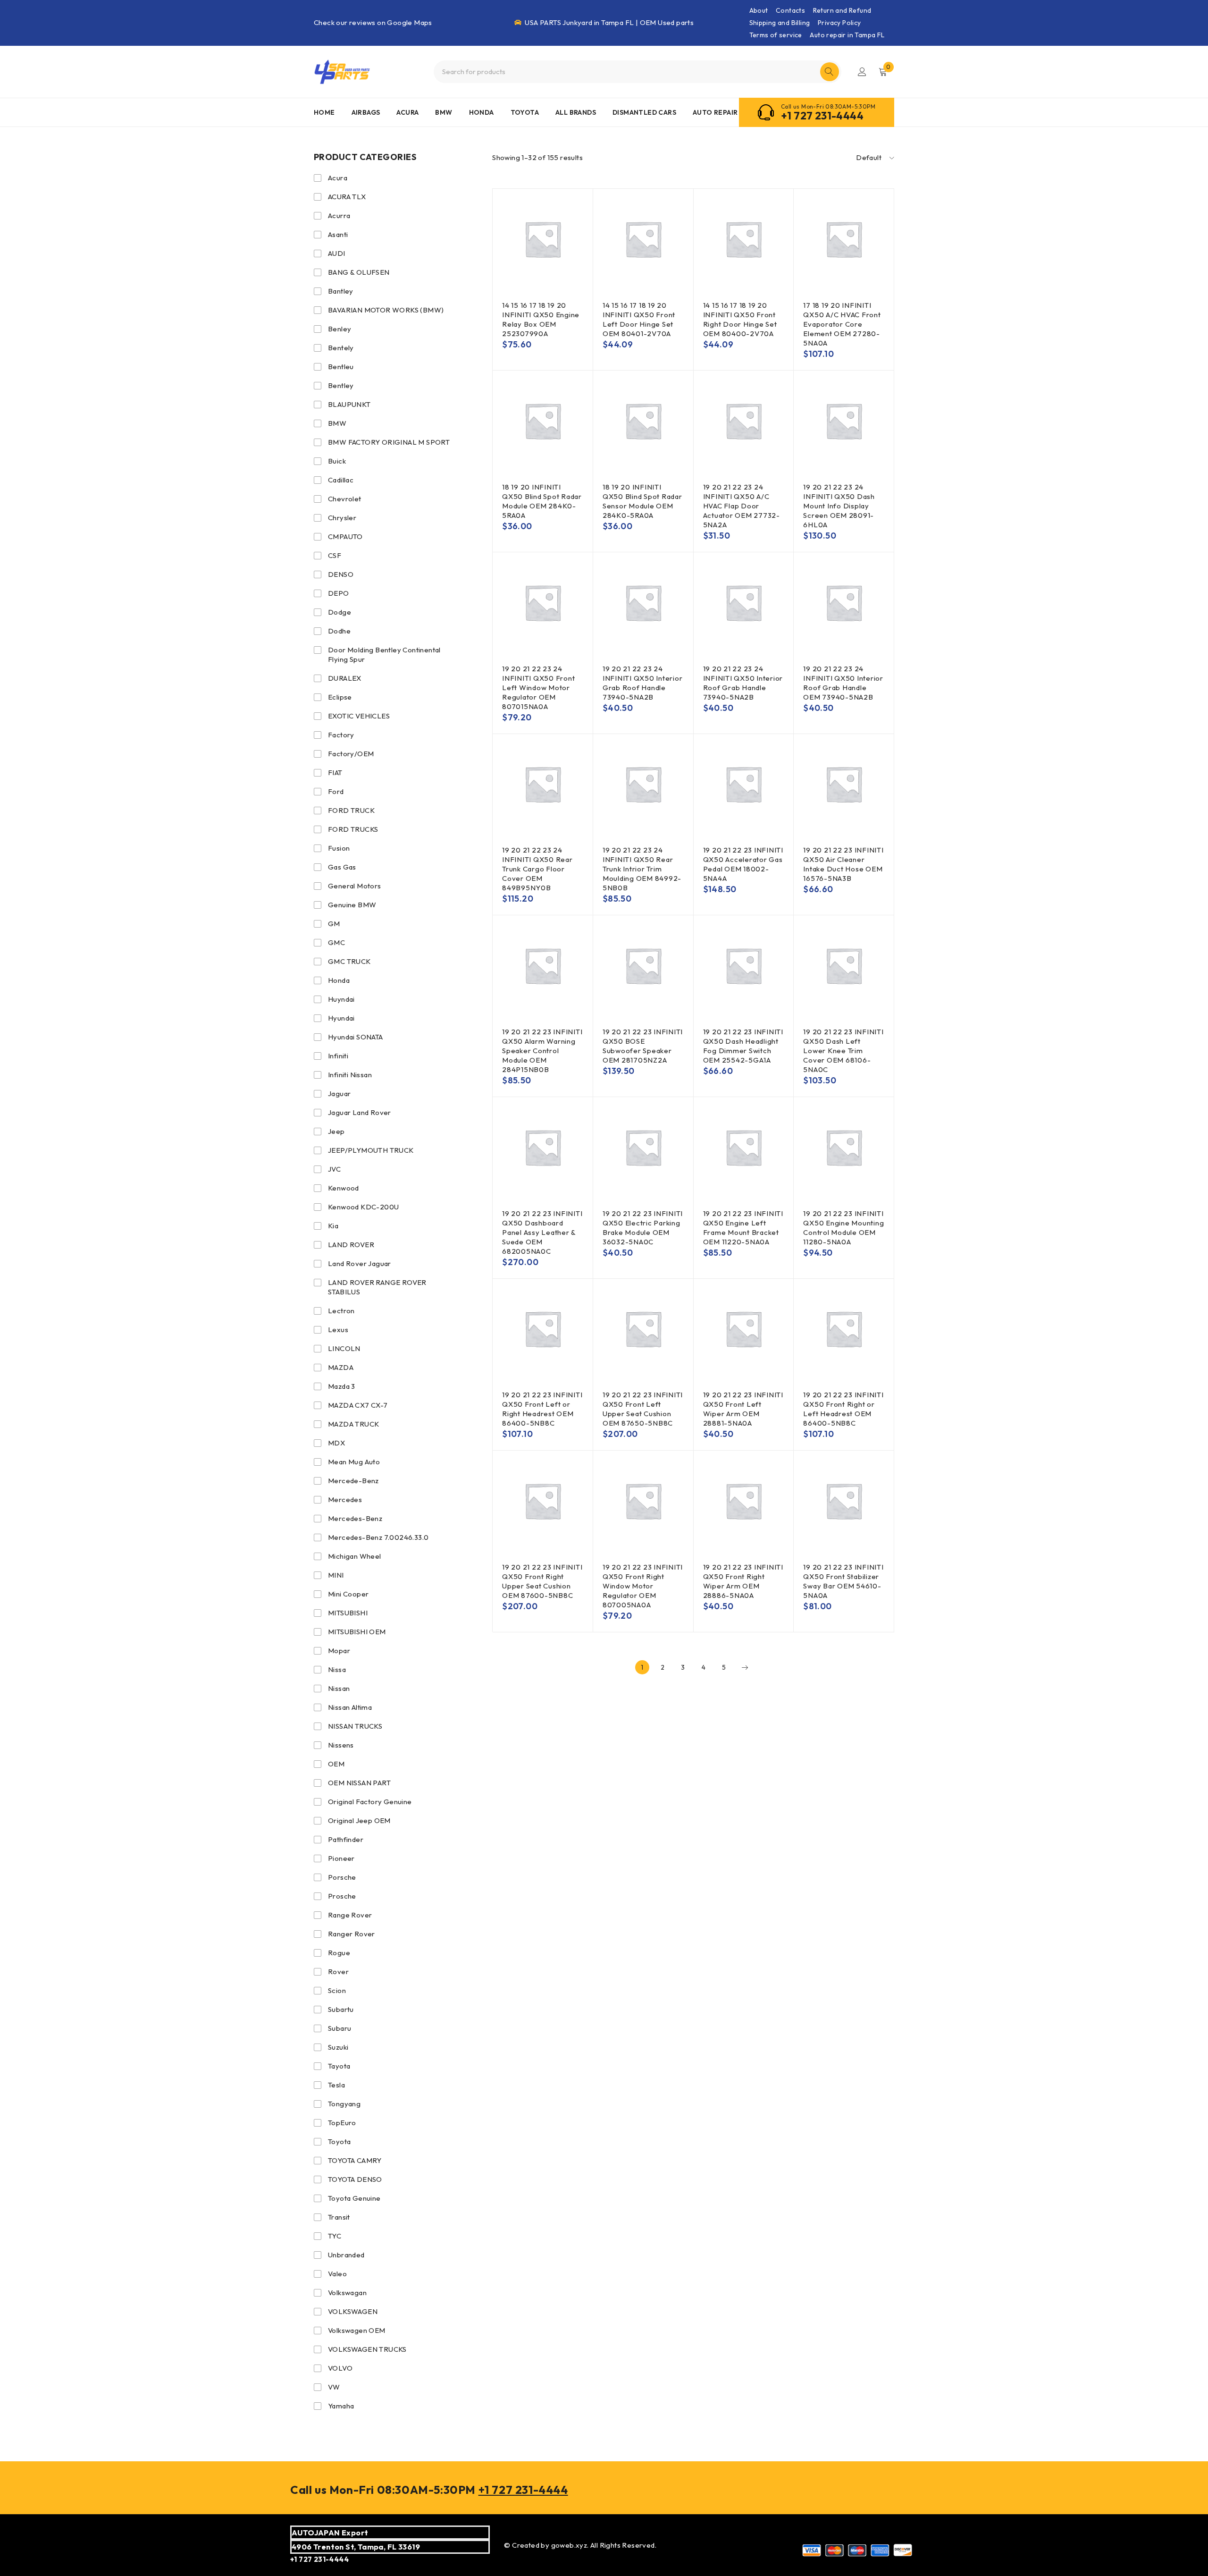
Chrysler (342, 518)
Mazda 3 (342, 1386)
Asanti (338, 234)
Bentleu (341, 367)
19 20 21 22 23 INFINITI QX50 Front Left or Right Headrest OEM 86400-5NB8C (542, 1409)
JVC (334, 1169)
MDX (336, 1443)
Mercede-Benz (353, 1481)
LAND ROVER (351, 1245)
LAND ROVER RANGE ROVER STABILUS (377, 1287)
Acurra (339, 215)
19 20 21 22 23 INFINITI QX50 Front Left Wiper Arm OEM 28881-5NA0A (743, 1409)
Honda (339, 980)
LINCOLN (344, 1348)
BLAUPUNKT (349, 404)
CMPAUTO (345, 536)
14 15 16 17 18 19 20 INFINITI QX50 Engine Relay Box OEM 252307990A (541, 319)
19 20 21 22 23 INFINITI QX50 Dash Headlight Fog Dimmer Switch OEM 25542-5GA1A (743, 1046)
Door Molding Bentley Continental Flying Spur (384, 655)
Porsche (342, 1877)
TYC (335, 2236)
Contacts (790, 10)
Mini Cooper (348, 1594)
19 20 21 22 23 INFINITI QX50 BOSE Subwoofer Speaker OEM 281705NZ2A (643, 1046)
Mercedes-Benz (355, 1518)
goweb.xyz (569, 2545)
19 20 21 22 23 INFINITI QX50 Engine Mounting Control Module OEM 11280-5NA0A (843, 1228)
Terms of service (776, 35)
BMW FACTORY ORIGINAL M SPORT (389, 442)
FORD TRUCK (351, 810)
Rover (338, 1972)
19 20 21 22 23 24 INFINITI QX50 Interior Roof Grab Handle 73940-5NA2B (743, 683)
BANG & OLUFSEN (359, 272)
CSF (335, 555)
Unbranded (346, 2255)
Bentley (341, 385)
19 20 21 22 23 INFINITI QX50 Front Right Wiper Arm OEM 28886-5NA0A (743, 1581)
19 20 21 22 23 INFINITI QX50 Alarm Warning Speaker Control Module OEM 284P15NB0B (542, 1051)
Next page (745, 1667)
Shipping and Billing (780, 23)
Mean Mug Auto (354, 1462)
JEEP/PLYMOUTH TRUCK (371, 1150)
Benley (340, 329)
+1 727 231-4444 (822, 116)
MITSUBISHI (348, 1613)
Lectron (341, 1311)
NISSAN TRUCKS (355, 1726)
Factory (341, 735)
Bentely (341, 348)
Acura (338, 178)
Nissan (339, 1688)
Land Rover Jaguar (360, 1263)
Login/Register (862, 72)
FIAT (335, 773)
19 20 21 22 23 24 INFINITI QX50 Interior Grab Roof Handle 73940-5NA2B (643, 683)
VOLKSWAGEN (353, 2311)
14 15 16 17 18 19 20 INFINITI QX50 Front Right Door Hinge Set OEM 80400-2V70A (740, 319)
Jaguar (339, 1094)
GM (334, 924)
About (759, 10)
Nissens (341, 1745)
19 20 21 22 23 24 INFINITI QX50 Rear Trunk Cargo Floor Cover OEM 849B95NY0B (537, 869)
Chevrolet (345, 499)
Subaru (340, 2028)
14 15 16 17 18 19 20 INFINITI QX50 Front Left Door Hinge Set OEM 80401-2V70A (639, 319)
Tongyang (344, 2104)
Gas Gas (342, 867)
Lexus (338, 1330)
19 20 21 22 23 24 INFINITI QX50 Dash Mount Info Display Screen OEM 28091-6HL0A (839, 506)
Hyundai (341, 1018)
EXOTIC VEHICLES (359, 716)
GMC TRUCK (349, 961)
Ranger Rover (352, 1934)
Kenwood (344, 1188)
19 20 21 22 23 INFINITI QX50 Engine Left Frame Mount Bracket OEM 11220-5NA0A (743, 1228)
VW (334, 2387)
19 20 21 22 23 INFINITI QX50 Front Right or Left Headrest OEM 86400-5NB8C (843, 1409)
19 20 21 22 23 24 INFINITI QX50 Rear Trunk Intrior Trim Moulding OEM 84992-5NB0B (642, 869)
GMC (336, 942)
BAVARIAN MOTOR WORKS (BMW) (386, 310)
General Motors (355, 886)
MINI (336, 1575)
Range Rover (350, 1915)
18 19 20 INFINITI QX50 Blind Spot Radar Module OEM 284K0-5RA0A (542, 501)
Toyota (339, 2141)
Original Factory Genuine (370, 1802)
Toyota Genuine (354, 2198)
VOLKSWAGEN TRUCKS (367, 2349)
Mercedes (345, 1499)
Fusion (339, 848)
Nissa (337, 1669)
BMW (337, 423)
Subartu (341, 2009)
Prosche (342, 1896)
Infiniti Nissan (350, 1075)
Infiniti (338, 1056)
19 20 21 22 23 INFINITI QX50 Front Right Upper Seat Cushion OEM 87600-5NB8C (542, 1581)
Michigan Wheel (355, 1556)
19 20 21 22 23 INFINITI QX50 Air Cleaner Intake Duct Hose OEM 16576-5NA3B (843, 864)
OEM (336, 1764)
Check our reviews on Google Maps (373, 22)
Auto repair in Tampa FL (847, 35)
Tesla (336, 2085)
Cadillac (341, 480)
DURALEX (345, 678)
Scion (337, 1990)
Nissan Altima (350, 1707)
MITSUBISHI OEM (357, 1632)
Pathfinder (346, 1839)
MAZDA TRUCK (353, 1424)
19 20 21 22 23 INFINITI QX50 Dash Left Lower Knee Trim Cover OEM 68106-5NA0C (843, 1051)
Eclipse (340, 697)
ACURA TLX (347, 197)
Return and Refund (842, 10)
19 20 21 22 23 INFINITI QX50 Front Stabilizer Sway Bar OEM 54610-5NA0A (843, 1581)
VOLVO (340, 2368)
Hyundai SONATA (356, 1037)
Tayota (339, 2066)
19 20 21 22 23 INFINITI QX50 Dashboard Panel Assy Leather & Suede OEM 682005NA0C (542, 1232)
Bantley (341, 291)
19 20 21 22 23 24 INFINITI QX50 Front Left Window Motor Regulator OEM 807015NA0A (538, 688)
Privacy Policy (839, 23)
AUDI (337, 253)
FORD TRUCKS (353, 829)
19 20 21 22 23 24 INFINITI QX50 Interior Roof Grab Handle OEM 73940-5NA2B (843, 683)
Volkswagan (347, 2293)
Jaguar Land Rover (360, 1112)
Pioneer (341, 1858)
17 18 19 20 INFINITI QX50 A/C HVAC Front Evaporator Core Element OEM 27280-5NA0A (842, 324)
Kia (333, 1226)
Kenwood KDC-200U (363, 1207)
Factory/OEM (351, 754)
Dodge (340, 612)
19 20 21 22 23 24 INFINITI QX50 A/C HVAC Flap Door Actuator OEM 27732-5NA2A (742, 506)
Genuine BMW (352, 905)
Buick (337, 461)
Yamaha (341, 2406)
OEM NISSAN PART (359, 1783)
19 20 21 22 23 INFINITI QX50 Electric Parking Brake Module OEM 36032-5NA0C (643, 1228)
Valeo (337, 2274)
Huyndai (341, 999)
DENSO (341, 574)
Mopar (339, 1651)
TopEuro (342, 2123)
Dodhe (339, 631)
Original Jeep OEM (359, 1820)
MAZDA (341, 1367)
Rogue (339, 1953)
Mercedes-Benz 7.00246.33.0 (378, 1537)
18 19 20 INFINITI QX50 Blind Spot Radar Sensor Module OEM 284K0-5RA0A (642, 501)
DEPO (339, 593)
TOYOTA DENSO (355, 2179)
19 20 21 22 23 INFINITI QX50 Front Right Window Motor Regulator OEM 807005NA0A (643, 1586)
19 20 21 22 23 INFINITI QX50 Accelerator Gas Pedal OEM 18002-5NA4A (743, 864)
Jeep (336, 1131)
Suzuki (338, 2047)
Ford (336, 791)
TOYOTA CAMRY (355, 2160)
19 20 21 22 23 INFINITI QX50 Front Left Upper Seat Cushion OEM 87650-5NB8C (643, 1409)
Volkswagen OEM (357, 2330)
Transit (339, 2217)
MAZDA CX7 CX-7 (358, 1405)
